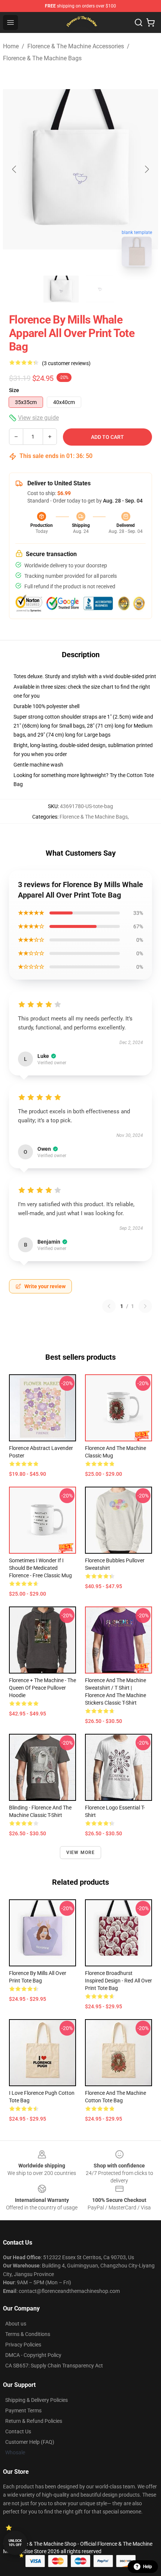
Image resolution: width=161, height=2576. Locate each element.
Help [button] (148, 2567)
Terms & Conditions (28, 2334)
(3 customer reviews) (66, 363)
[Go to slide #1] (61, 289)
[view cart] (151, 22)
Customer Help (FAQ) (30, 2442)
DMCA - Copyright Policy (33, 2355)
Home (11, 46)
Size (14, 390)
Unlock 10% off (15, 2543)
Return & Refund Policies (34, 2421)
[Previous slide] (15, 169)
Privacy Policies (23, 2345)
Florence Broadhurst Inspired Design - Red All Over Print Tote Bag (119, 1981)
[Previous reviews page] (109, 1306)
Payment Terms (23, 2410)
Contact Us (18, 2431)
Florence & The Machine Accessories (76, 46)
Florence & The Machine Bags (42, 58)
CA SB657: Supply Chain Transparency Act (54, 2366)
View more (81, 1853)
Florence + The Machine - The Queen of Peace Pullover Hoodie (42, 1688)
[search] (139, 22)
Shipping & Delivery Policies (37, 2400)
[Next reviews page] (145, 1306)
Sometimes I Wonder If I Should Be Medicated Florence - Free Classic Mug (40, 1568)
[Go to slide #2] (100, 289)
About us (16, 2324)
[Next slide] (146, 169)
